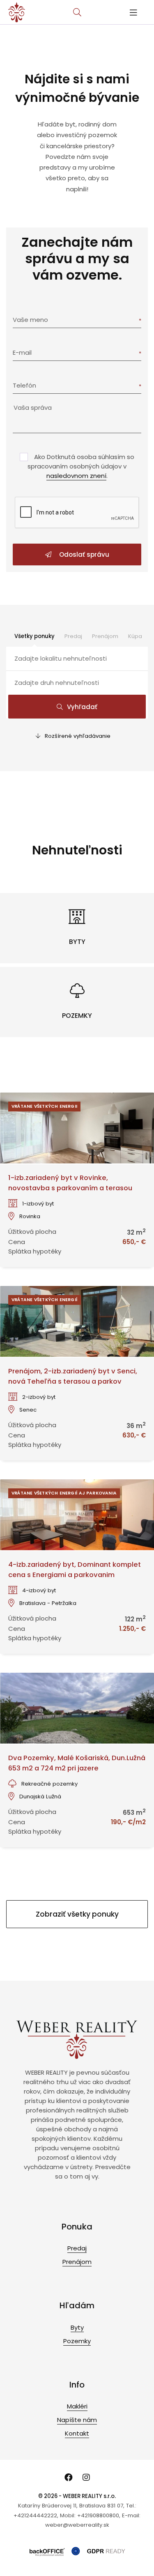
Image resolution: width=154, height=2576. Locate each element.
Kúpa (135, 636)
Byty (77, 2327)
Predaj (73, 636)
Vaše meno (30, 320)
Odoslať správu (83, 554)
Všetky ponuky (34, 636)
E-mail (22, 352)
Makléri (77, 2406)
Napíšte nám (77, 2420)
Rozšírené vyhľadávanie (78, 736)
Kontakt (77, 2433)
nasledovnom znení (76, 476)
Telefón (24, 385)
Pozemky (77, 2341)
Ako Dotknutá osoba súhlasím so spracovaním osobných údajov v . (81, 466)
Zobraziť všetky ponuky (77, 1914)
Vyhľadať (82, 707)
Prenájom (105, 636)
